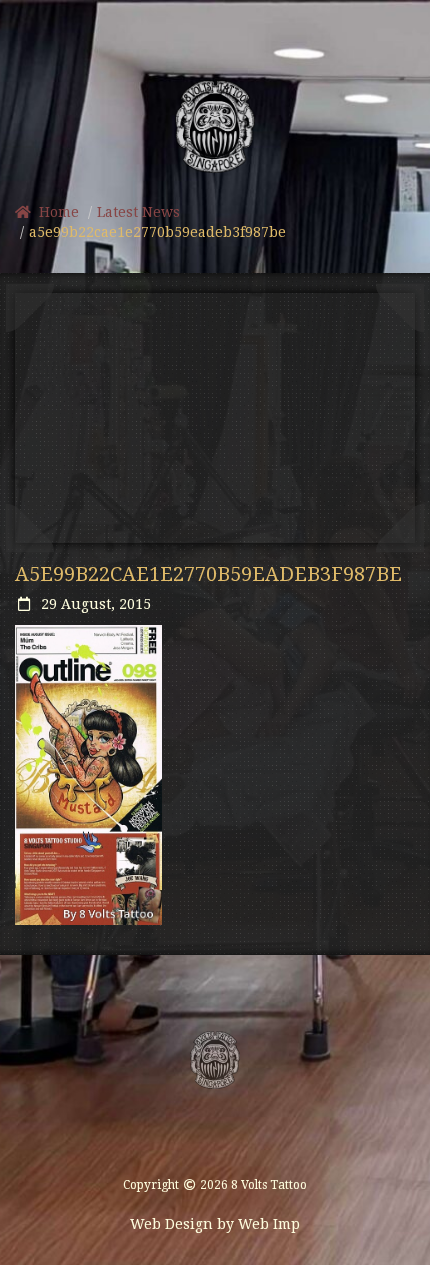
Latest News (138, 212)
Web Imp (269, 1224)
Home (55, 212)
